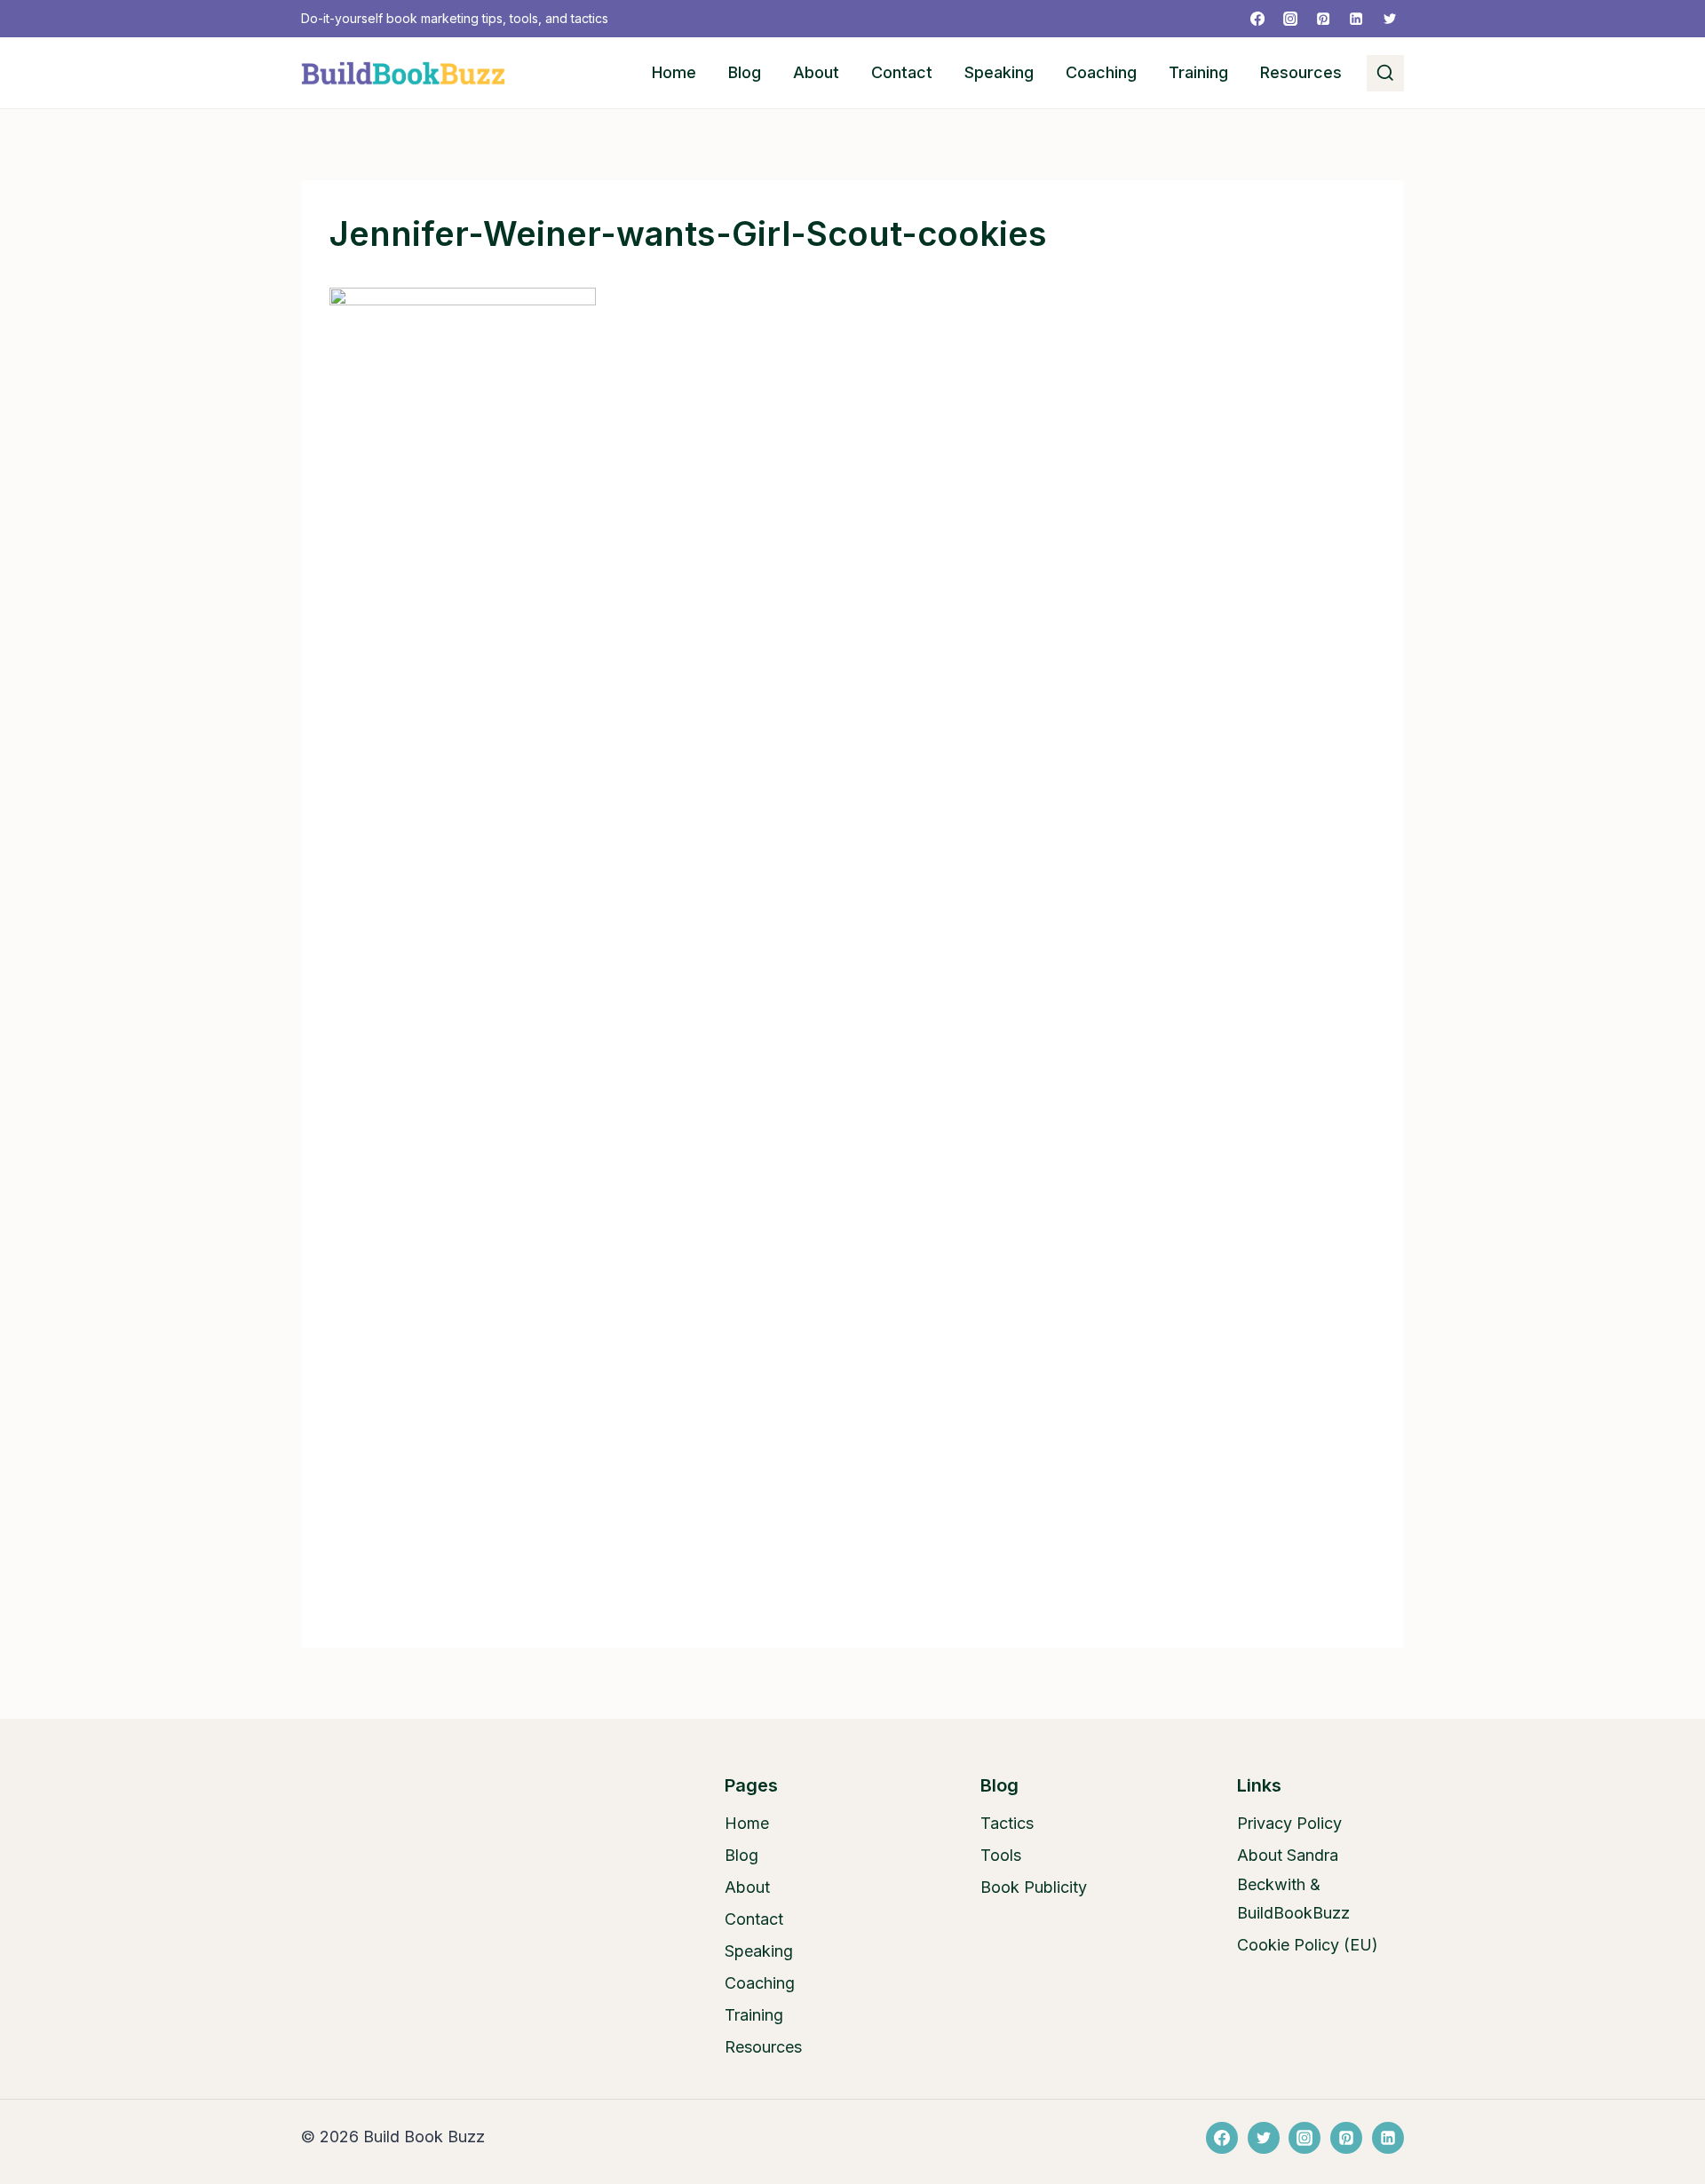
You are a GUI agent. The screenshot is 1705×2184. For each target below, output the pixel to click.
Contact (902, 72)
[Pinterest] (1323, 19)
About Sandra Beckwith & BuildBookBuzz (1293, 1884)
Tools (1001, 1855)
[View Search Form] (1385, 74)
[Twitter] (1390, 19)
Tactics (1007, 1823)
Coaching (1101, 72)
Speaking (999, 72)
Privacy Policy (1289, 1823)
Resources (1301, 72)
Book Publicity (1034, 1887)
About (816, 72)
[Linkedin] (1356, 19)
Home (674, 72)
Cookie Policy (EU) (1308, 1945)
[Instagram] (1290, 19)
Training (1198, 72)
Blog (745, 72)
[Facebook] (1257, 19)
